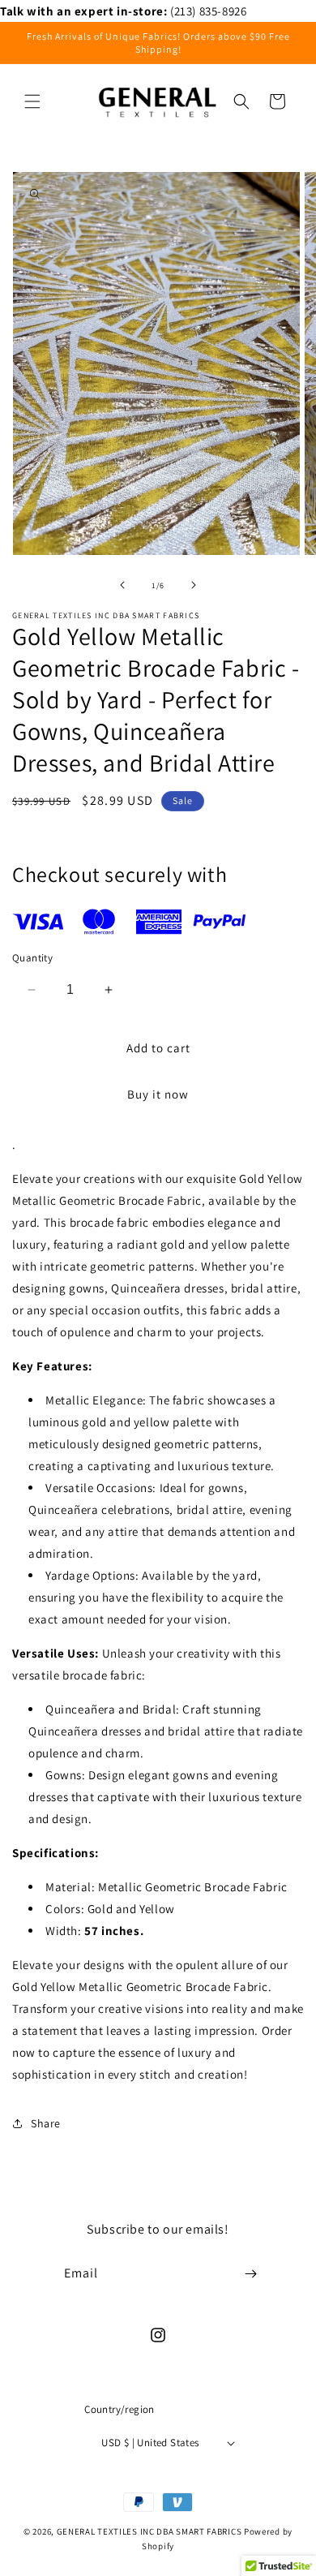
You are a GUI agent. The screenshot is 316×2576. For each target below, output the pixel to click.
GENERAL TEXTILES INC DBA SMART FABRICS (149, 2531)
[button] (32, 101)
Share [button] (46, 2123)
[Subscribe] (250, 2274)
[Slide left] (122, 585)
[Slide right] (194, 585)
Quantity (32, 958)
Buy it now (158, 1094)
